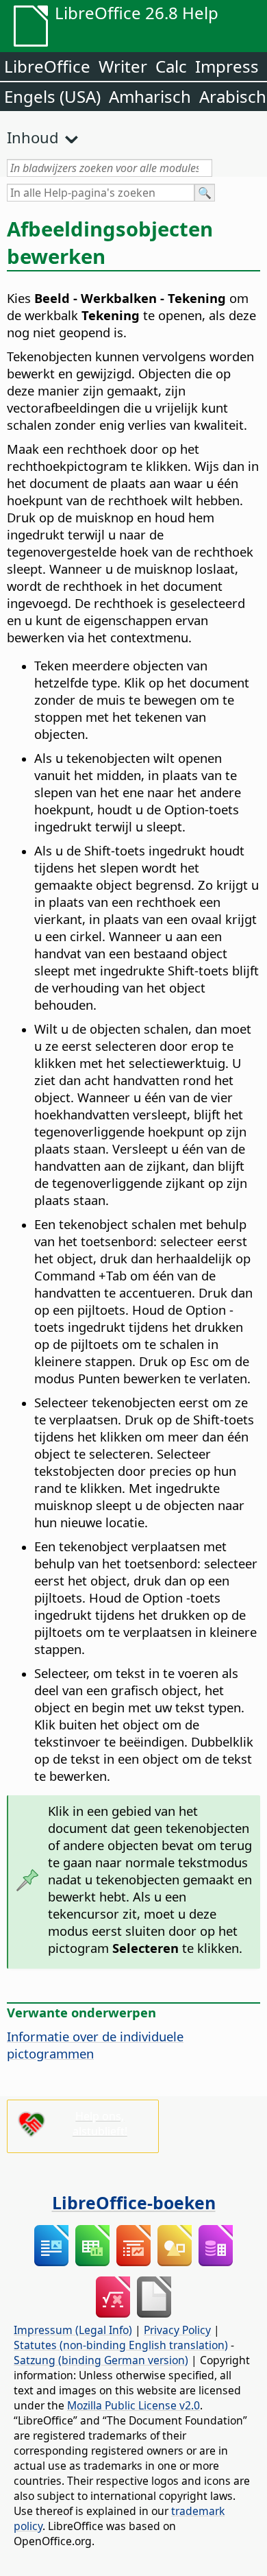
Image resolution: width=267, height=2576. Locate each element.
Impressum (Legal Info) (73, 2330)
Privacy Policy (177, 2330)
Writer (123, 66)
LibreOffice (47, 66)
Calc (171, 66)
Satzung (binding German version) (101, 2360)
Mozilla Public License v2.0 (133, 2405)
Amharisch (150, 96)
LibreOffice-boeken (134, 2202)
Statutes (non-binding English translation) (121, 2345)
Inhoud (33, 137)
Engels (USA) (52, 96)
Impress (227, 66)
